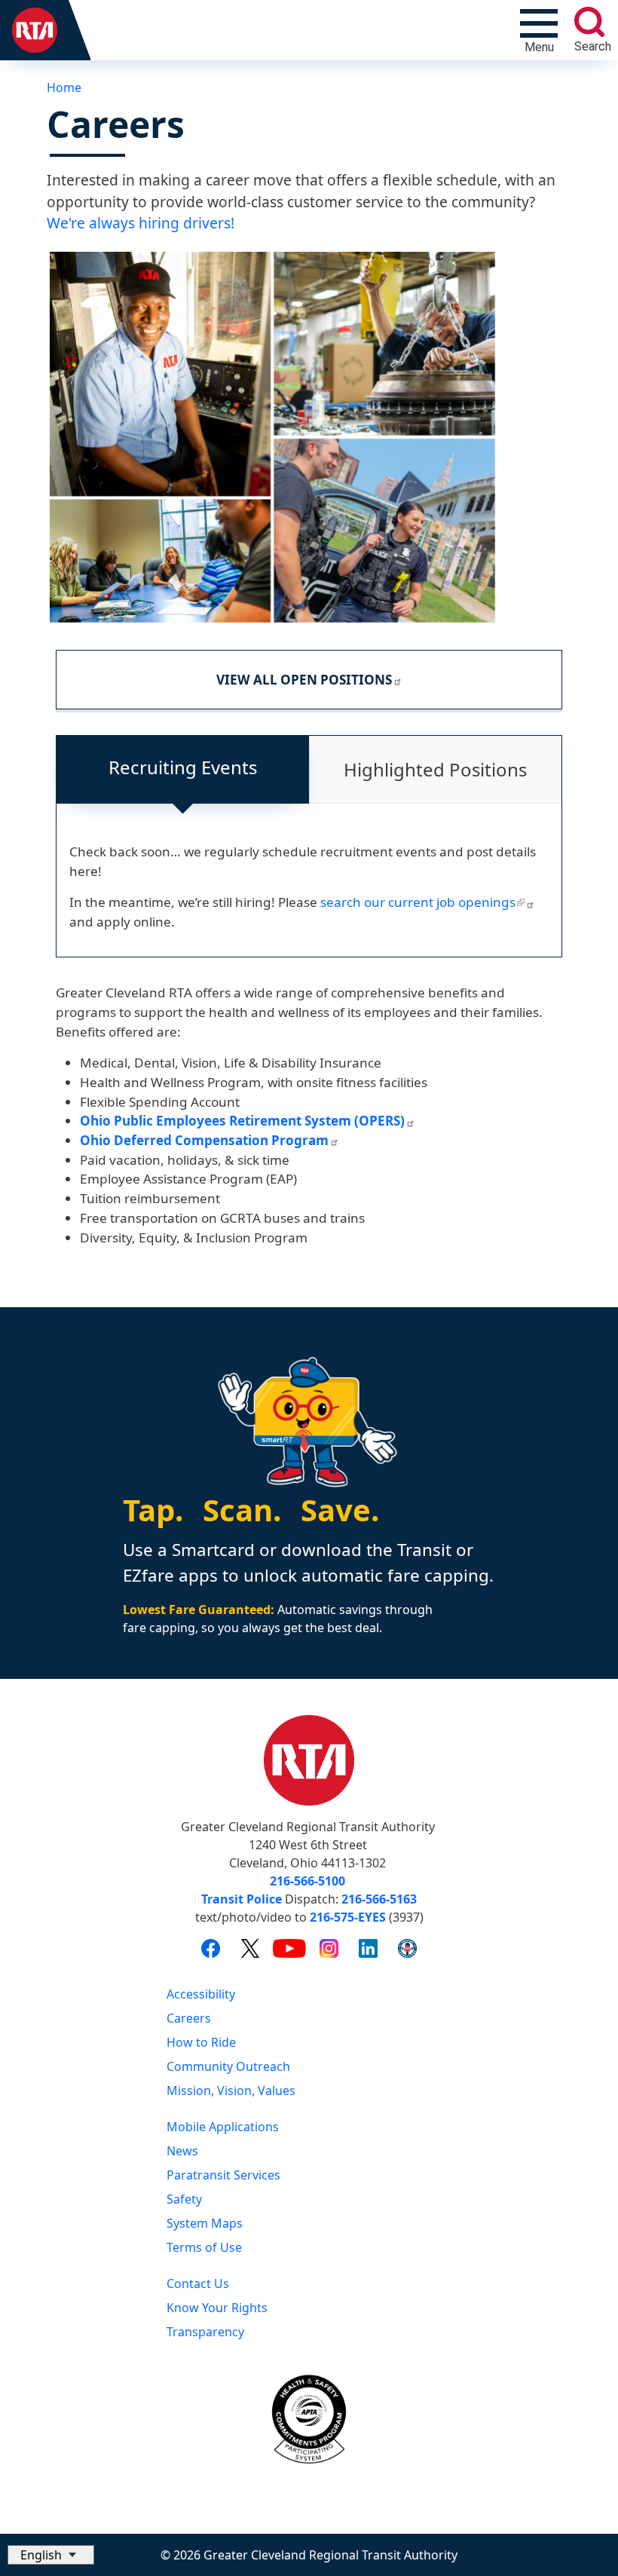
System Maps (205, 2223)
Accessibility (201, 1994)
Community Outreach (228, 2066)
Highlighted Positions (435, 769)
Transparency (205, 2332)
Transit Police (242, 1899)
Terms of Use (204, 2247)
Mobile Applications (223, 2127)
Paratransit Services (223, 2175)
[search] (589, 22)
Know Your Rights (217, 2308)
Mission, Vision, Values (231, 2091)
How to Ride (201, 2042)
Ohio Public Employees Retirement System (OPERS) (242, 1121)
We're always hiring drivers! (141, 223)
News (182, 2151)
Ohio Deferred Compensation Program (204, 1140)
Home (64, 87)
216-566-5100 (307, 1881)
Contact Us (198, 2283)
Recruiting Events (183, 767)
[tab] (183, 770)
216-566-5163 (379, 1899)
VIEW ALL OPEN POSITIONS (304, 680)
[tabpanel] (309, 893)
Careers (189, 2018)
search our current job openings (418, 902)
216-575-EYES (348, 1917)
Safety (184, 2199)
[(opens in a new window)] (211, 1948)
